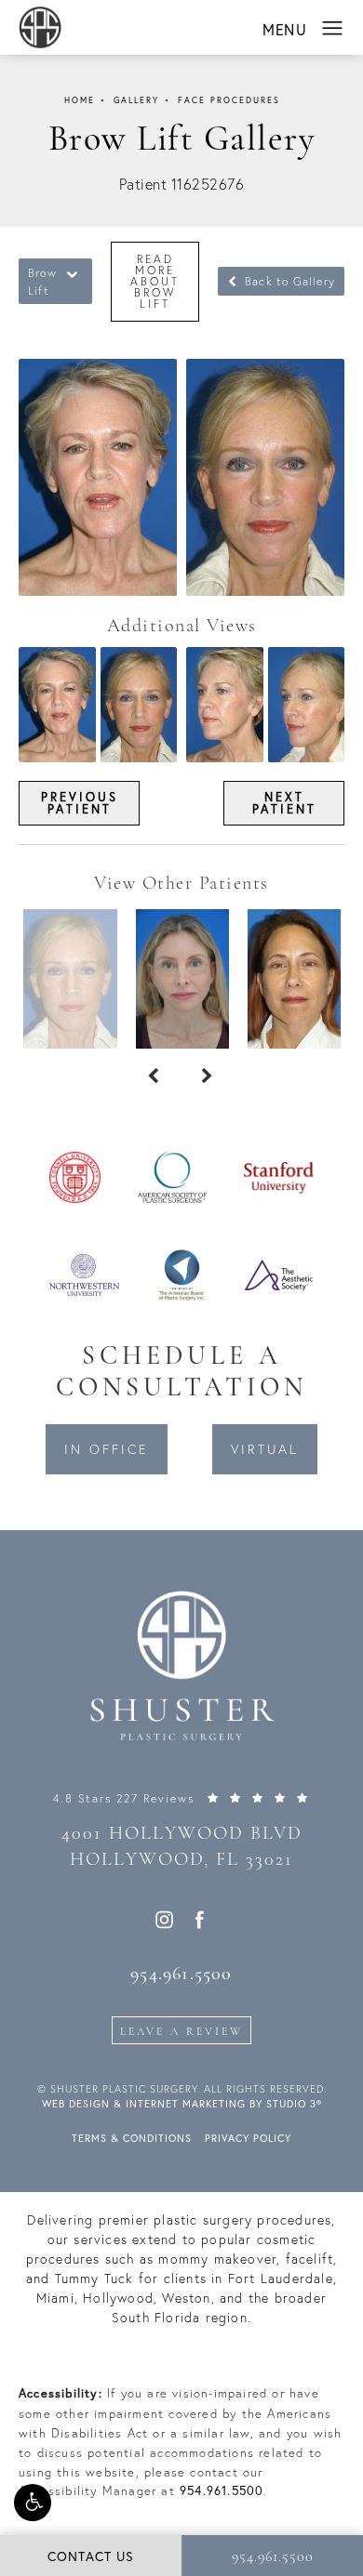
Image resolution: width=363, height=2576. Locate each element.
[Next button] (208, 1077)
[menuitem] (163, 1919)
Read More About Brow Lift (155, 281)
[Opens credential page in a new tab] (75, 1176)
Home (80, 100)
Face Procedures (229, 100)
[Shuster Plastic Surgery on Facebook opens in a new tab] (200, 1919)
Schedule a (181, 1373)
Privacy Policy (248, 2138)
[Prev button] (155, 1077)
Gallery (136, 100)
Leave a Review (181, 2032)
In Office (107, 1449)
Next (284, 802)
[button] (33, 2503)
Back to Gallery (288, 281)
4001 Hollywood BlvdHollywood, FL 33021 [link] (182, 1847)
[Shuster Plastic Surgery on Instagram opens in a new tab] (163, 1919)
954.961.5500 (222, 2491)
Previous (80, 802)
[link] (181, 1798)
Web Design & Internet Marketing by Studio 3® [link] (182, 2104)
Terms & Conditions (132, 2138)
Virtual (265, 1449)
